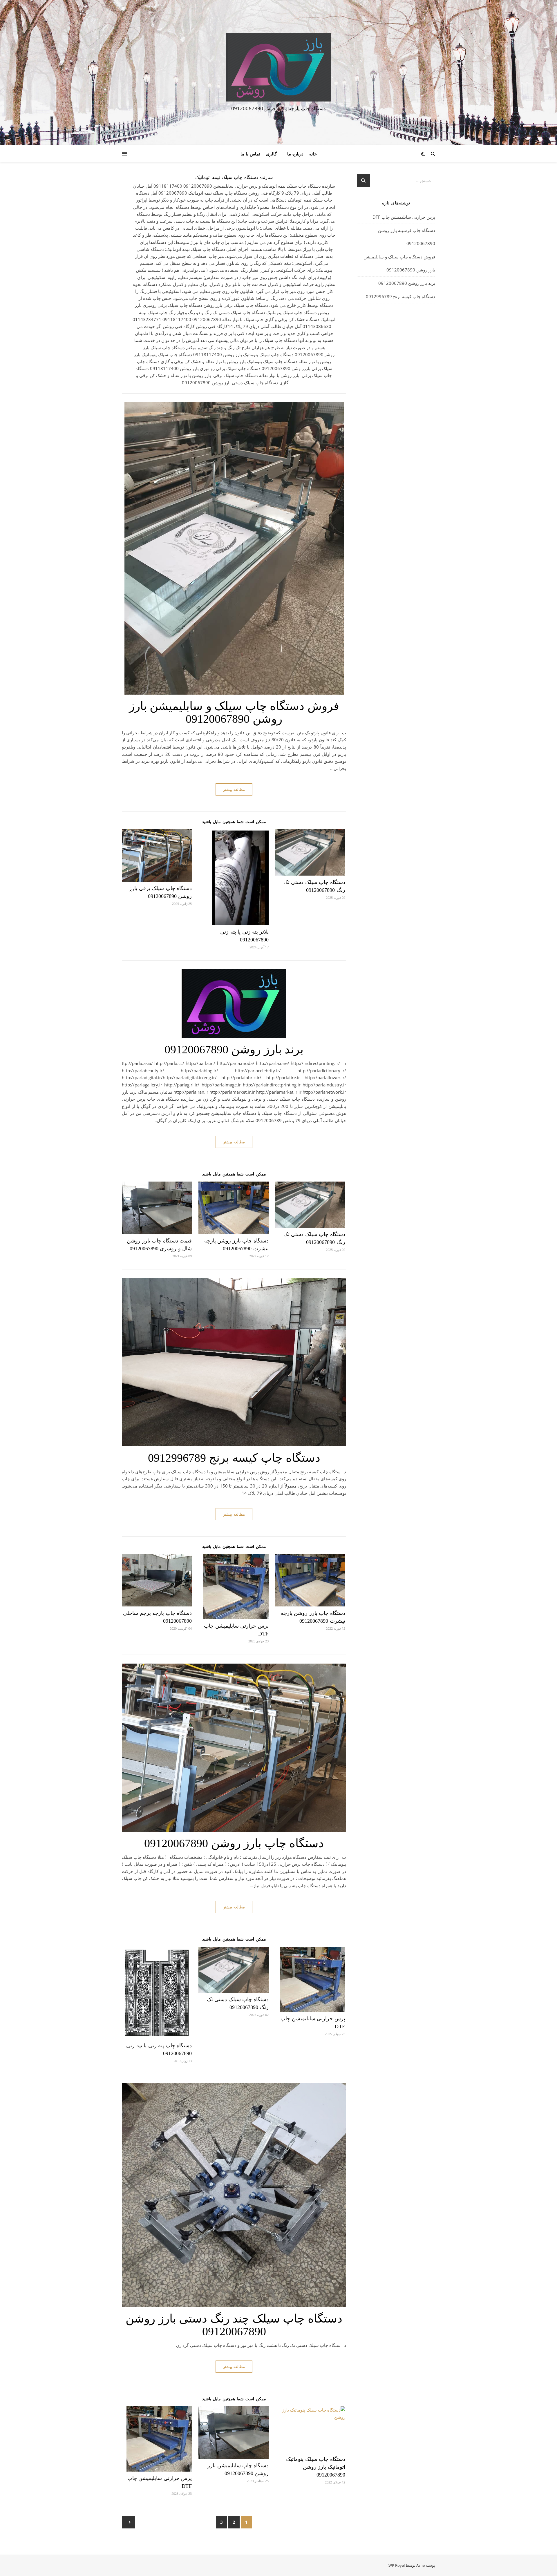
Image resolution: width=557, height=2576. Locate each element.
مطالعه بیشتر (234, 789)
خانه (313, 154)
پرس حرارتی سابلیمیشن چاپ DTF (404, 217)
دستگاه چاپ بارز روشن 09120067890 (234, 1843)
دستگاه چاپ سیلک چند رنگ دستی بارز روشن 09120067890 (234, 2325)
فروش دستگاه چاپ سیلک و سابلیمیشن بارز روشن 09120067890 (234, 712)
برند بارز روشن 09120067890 (234, 1049)
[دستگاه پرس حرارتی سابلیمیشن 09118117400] (278, 67)
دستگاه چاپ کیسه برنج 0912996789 (234, 1458)
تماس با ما (250, 154)
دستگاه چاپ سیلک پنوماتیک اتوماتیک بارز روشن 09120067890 (316, 2467)
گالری (271, 154)
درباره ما (295, 154)
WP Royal (397, 2565)
